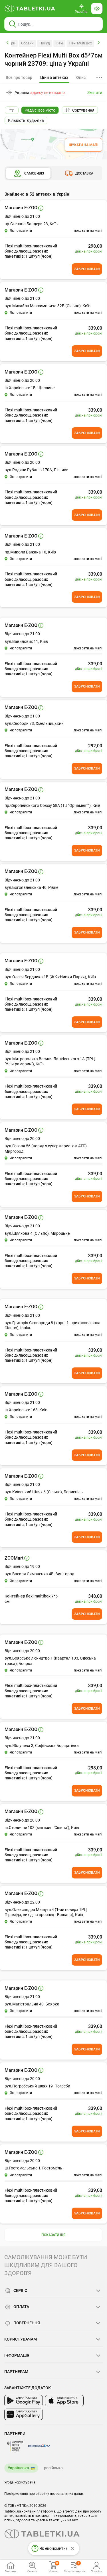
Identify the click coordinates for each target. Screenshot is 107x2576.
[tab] (54, 78)
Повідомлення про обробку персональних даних (44, 2494)
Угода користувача (20, 2482)
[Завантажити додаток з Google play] (24, 2401)
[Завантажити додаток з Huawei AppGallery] (24, 2414)
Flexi (59, 43)
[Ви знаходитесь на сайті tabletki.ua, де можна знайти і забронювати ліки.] (30, 9)
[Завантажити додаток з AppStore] (64, 2401)
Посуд (45, 43)
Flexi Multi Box (80, 43)
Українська (18, 2468)
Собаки (27, 43)
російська (53, 2468)
